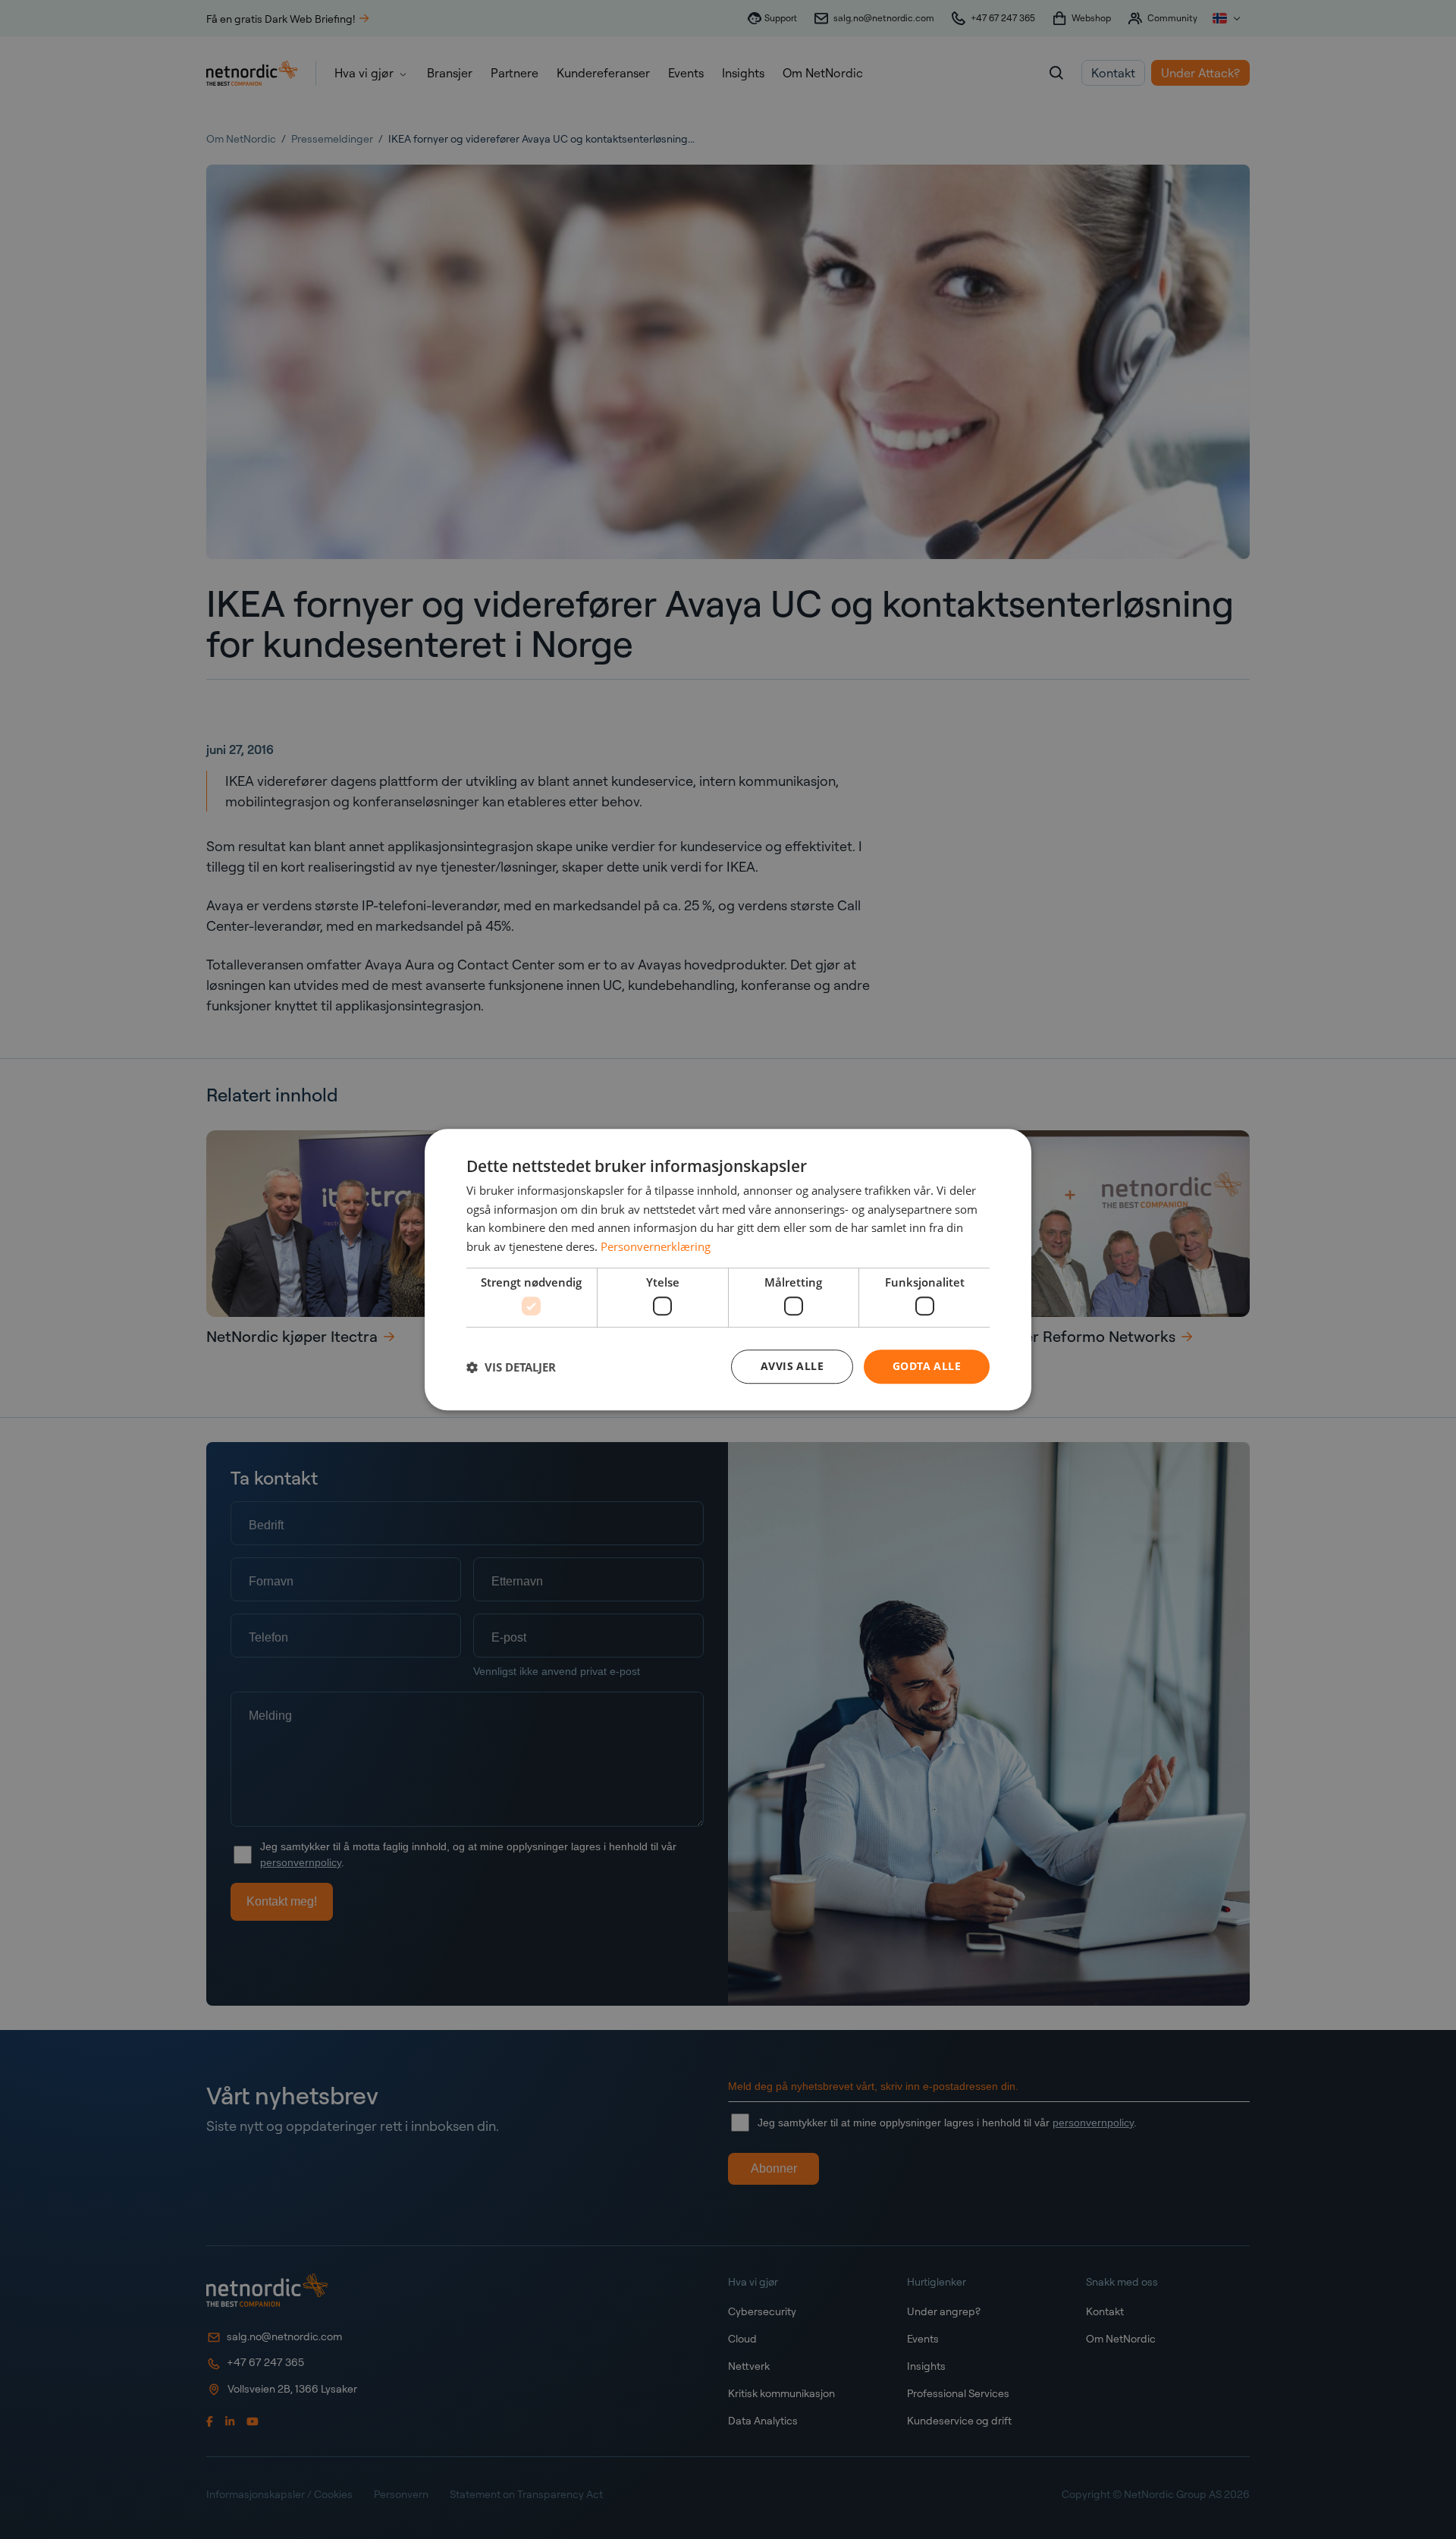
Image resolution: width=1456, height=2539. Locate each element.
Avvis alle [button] (792, 1367)
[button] (511, 1367)
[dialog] (728, 1270)
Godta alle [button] (927, 1367)
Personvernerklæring (656, 1246)
